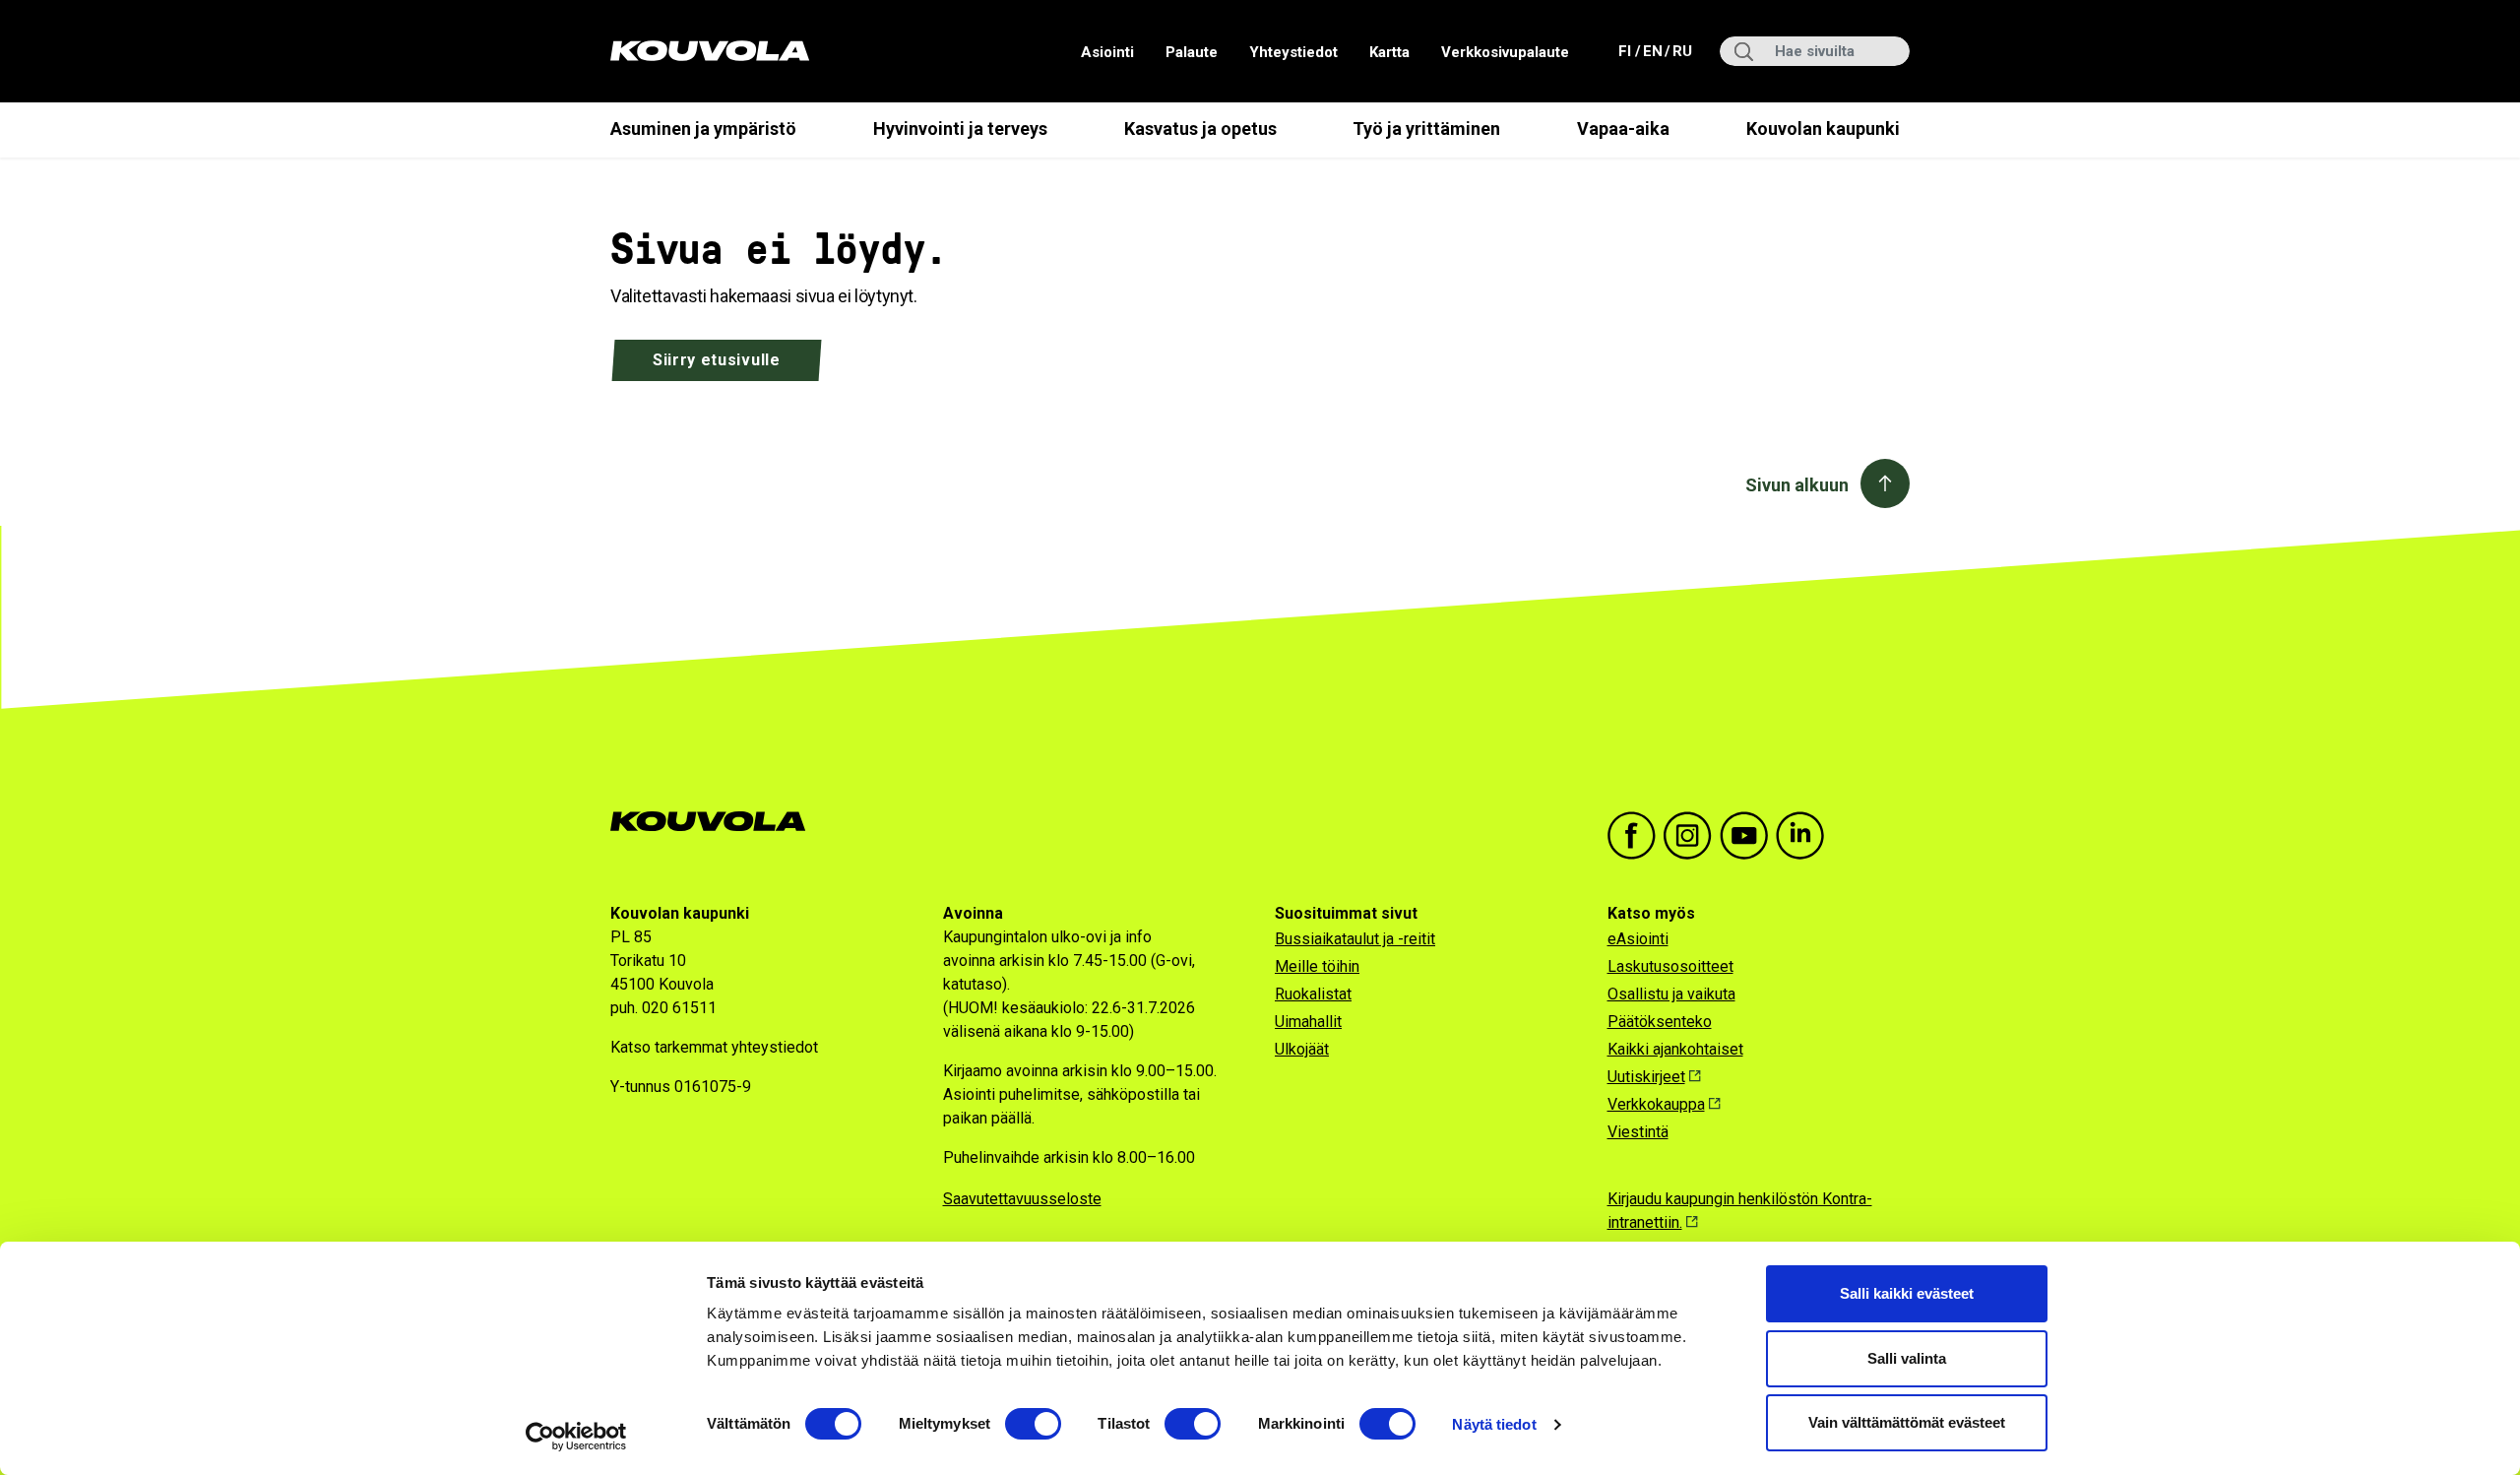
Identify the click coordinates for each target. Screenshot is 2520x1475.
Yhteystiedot (1293, 52)
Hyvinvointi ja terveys (960, 128)
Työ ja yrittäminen (1426, 128)
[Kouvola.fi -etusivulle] (716, 822)
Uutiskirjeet (1646, 1077)
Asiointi (1107, 52)
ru (1681, 51)
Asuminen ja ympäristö (703, 128)
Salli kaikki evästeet (1907, 1293)
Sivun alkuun (1797, 485)
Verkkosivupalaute (1505, 52)
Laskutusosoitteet (1670, 966)
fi (1627, 51)
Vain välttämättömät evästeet (1907, 1422)
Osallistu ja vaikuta (1671, 994)
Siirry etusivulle (717, 360)
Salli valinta (1907, 1358)
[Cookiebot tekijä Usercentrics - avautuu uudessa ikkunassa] (576, 1437)
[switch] (1033, 1424)
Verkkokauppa (1656, 1104)
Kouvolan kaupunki (1823, 128)
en (1652, 51)
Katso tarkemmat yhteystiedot (714, 1047)
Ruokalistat (1313, 994)
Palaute (1192, 52)
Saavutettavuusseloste (1022, 1199)
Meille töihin (1317, 966)
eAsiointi (1638, 939)
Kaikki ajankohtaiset (1675, 1049)
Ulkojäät (1302, 1049)
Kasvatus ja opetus (1200, 128)
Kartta (1389, 52)
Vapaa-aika (1623, 128)
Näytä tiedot (1494, 1424)
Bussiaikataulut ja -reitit (1355, 939)
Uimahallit (1308, 1022)
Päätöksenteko (1660, 1022)
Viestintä (1638, 1132)
